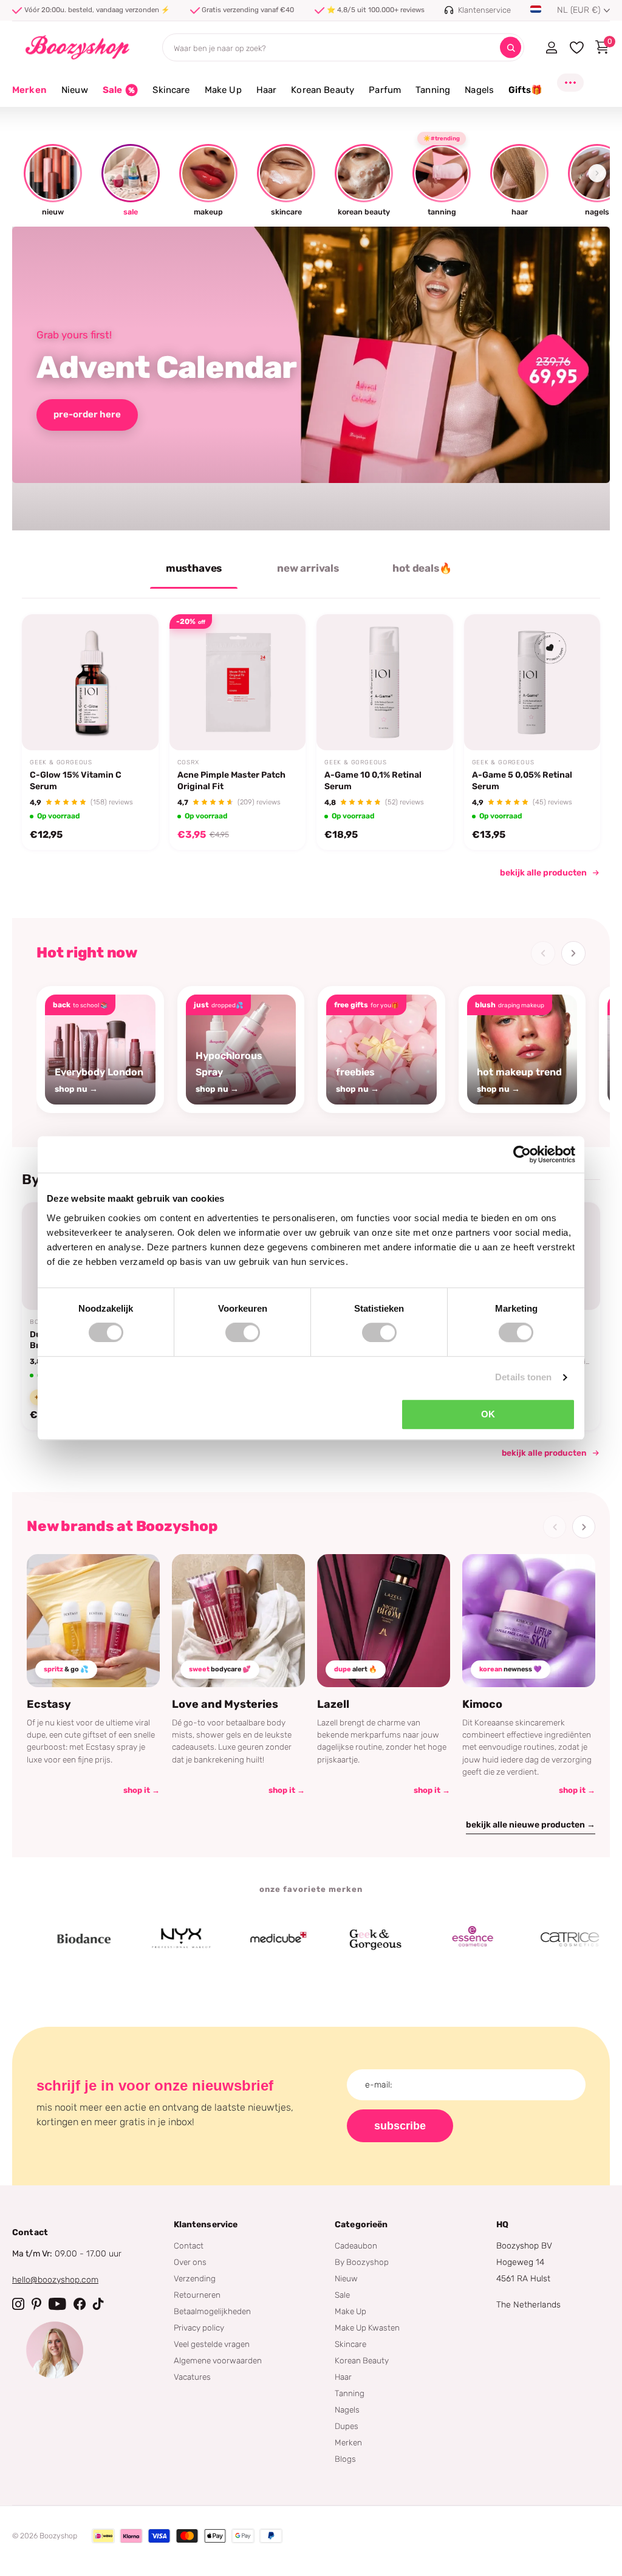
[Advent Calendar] (311, 379)
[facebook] (80, 2304)
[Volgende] (573, 953)
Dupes (347, 2426)
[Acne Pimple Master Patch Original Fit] (238, 683)
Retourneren (197, 2295)
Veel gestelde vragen (212, 2344)
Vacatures (192, 2377)
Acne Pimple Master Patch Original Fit (231, 780)
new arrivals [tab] (308, 568)
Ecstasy (49, 1704)
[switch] (243, 1332)
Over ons (190, 2262)
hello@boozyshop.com (55, 2280)
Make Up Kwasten (367, 2328)
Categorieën (361, 2225)
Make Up (350, 2311)
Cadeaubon (356, 2245)
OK (488, 1414)
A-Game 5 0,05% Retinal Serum (522, 780)
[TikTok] (98, 2304)
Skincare (350, 2344)
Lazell (333, 1704)
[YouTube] (57, 2304)
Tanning (350, 2393)
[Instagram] (18, 2304)
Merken (29, 90)
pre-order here (87, 414)
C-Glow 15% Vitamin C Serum (76, 780)
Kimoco (482, 1704)
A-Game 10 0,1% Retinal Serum (373, 780)
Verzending (195, 2278)
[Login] (551, 47)
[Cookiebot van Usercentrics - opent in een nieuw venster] (522, 1154)
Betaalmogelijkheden (212, 2311)
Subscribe (400, 2126)
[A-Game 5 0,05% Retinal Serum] (532, 683)
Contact (189, 2245)
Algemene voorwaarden (218, 2360)
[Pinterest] (36, 2304)
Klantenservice (206, 2225)
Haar (343, 2377)
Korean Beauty (362, 2360)
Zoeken (511, 48)
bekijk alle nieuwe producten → (531, 1825)
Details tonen (523, 1377)
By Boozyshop (362, 2262)
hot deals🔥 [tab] (422, 568)
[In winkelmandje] (134, 722)
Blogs (345, 2459)
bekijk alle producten (543, 873)
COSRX (188, 762)
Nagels (347, 2410)
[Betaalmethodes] (103, 2536)
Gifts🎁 (525, 90)
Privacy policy (199, 2328)
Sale (342, 2295)
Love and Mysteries (225, 1704)
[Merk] (44, 1939)
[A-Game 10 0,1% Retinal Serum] (385, 683)
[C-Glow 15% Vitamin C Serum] (90, 683)
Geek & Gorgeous (61, 762)
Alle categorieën (75, 97)
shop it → (142, 1790)
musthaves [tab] (194, 568)
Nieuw (346, 2278)
